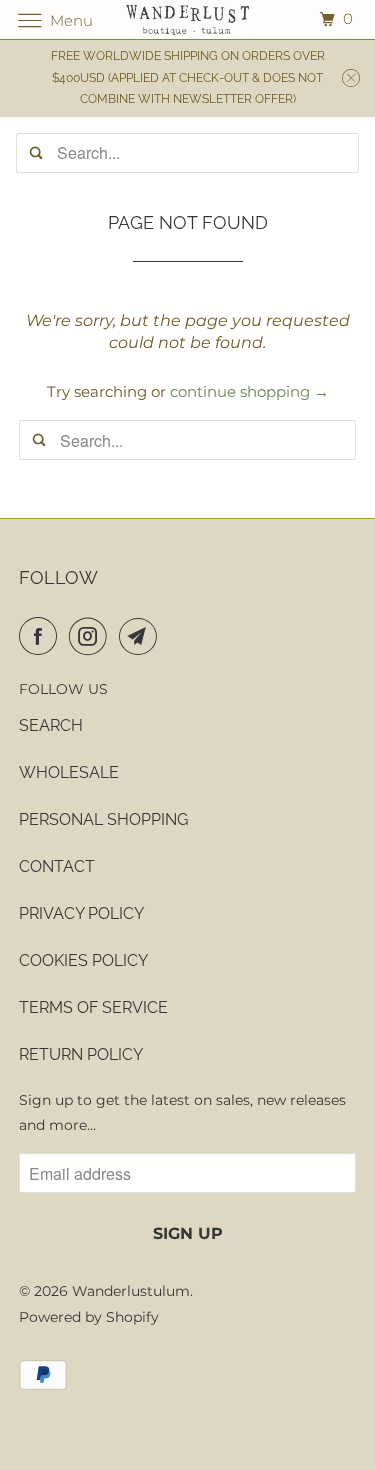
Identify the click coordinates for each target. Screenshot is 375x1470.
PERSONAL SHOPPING (103, 819)
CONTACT (57, 866)
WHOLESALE (69, 772)
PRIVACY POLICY (81, 913)
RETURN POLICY (81, 1054)
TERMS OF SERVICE (93, 1007)
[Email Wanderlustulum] (142, 636)
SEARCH (51, 725)
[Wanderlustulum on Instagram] (92, 636)
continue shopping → (249, 391)
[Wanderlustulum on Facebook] (42, 636)
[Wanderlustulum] (188, 19)
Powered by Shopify (89, 1317)
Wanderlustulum (131, 1291)
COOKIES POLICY (83, 960)
